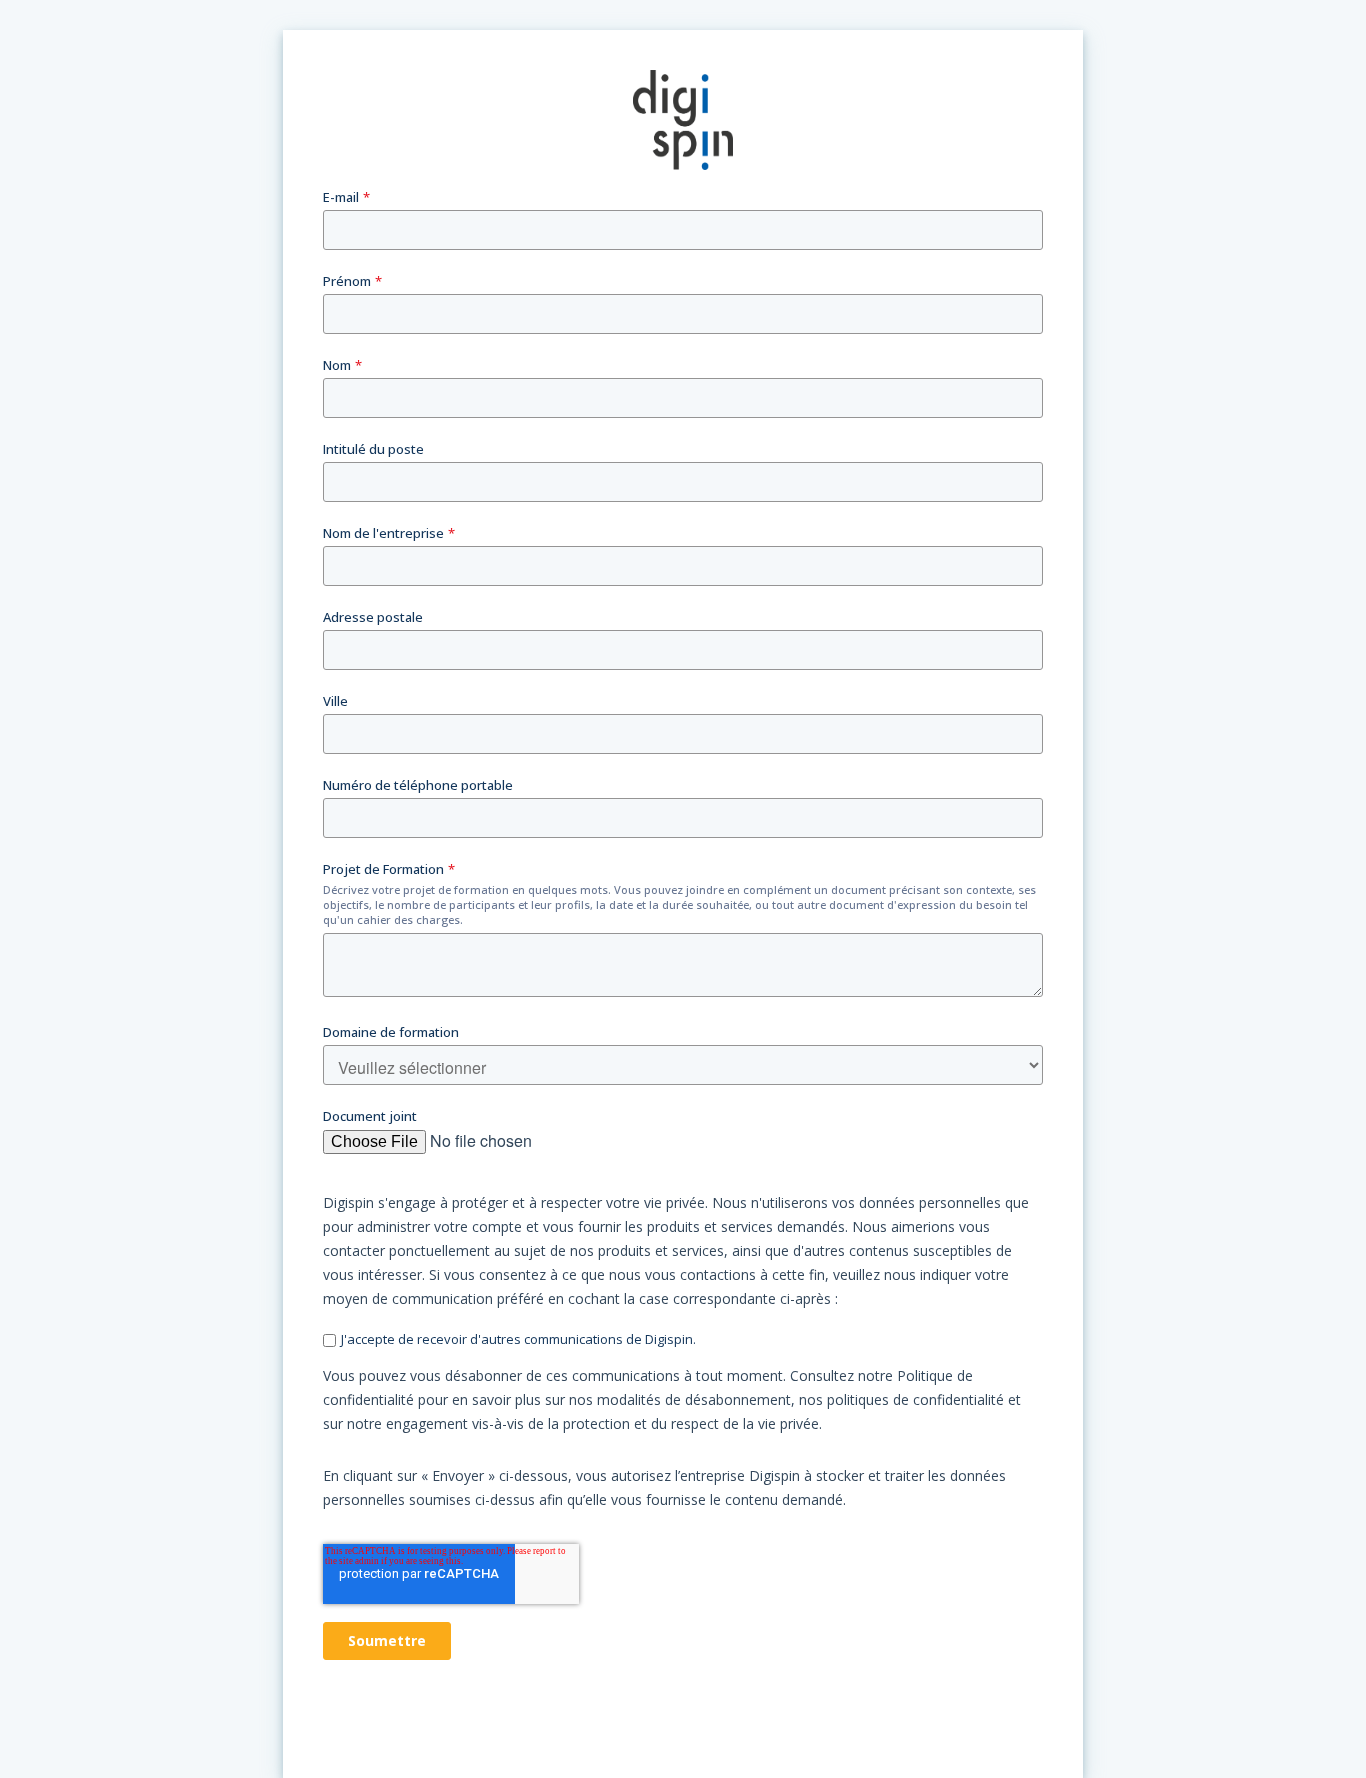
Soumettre (387, 1640)
